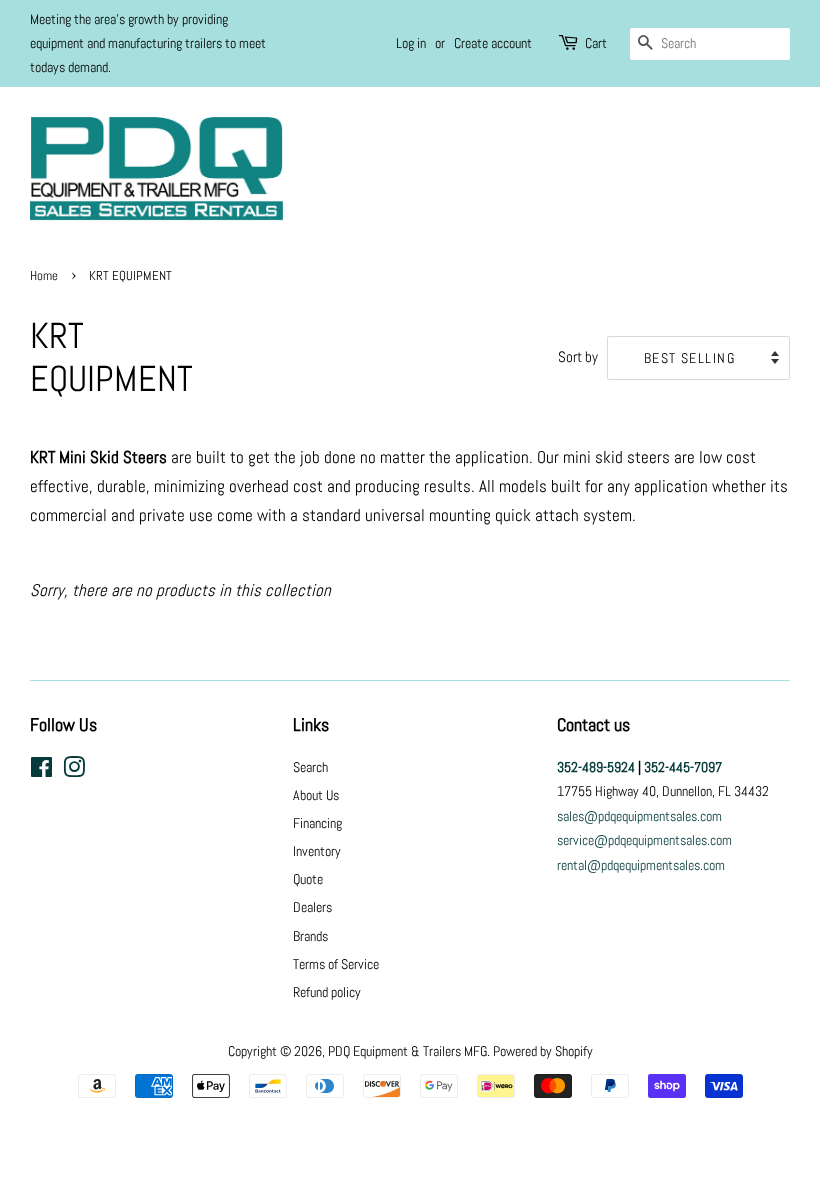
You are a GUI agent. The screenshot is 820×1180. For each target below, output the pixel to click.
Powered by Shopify (543, 1051)
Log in (411, 43)
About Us (316, 795)
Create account (493, 43)
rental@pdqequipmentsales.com (641, 865)
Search (310, 767)
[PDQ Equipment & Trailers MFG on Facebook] (41, 771)
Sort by (578, 357)
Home (44, 276)
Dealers (312, 907)
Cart (596, 43)
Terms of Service (336, 964)
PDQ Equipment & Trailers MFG (407, 1051)
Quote (308, 879)
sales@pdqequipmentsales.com (639, 816)
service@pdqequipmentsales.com (644, 840)
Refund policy (327, 992)
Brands (310, 936)
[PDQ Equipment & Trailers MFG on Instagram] (74, 771)
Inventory (317, 851)
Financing (317, 823)
